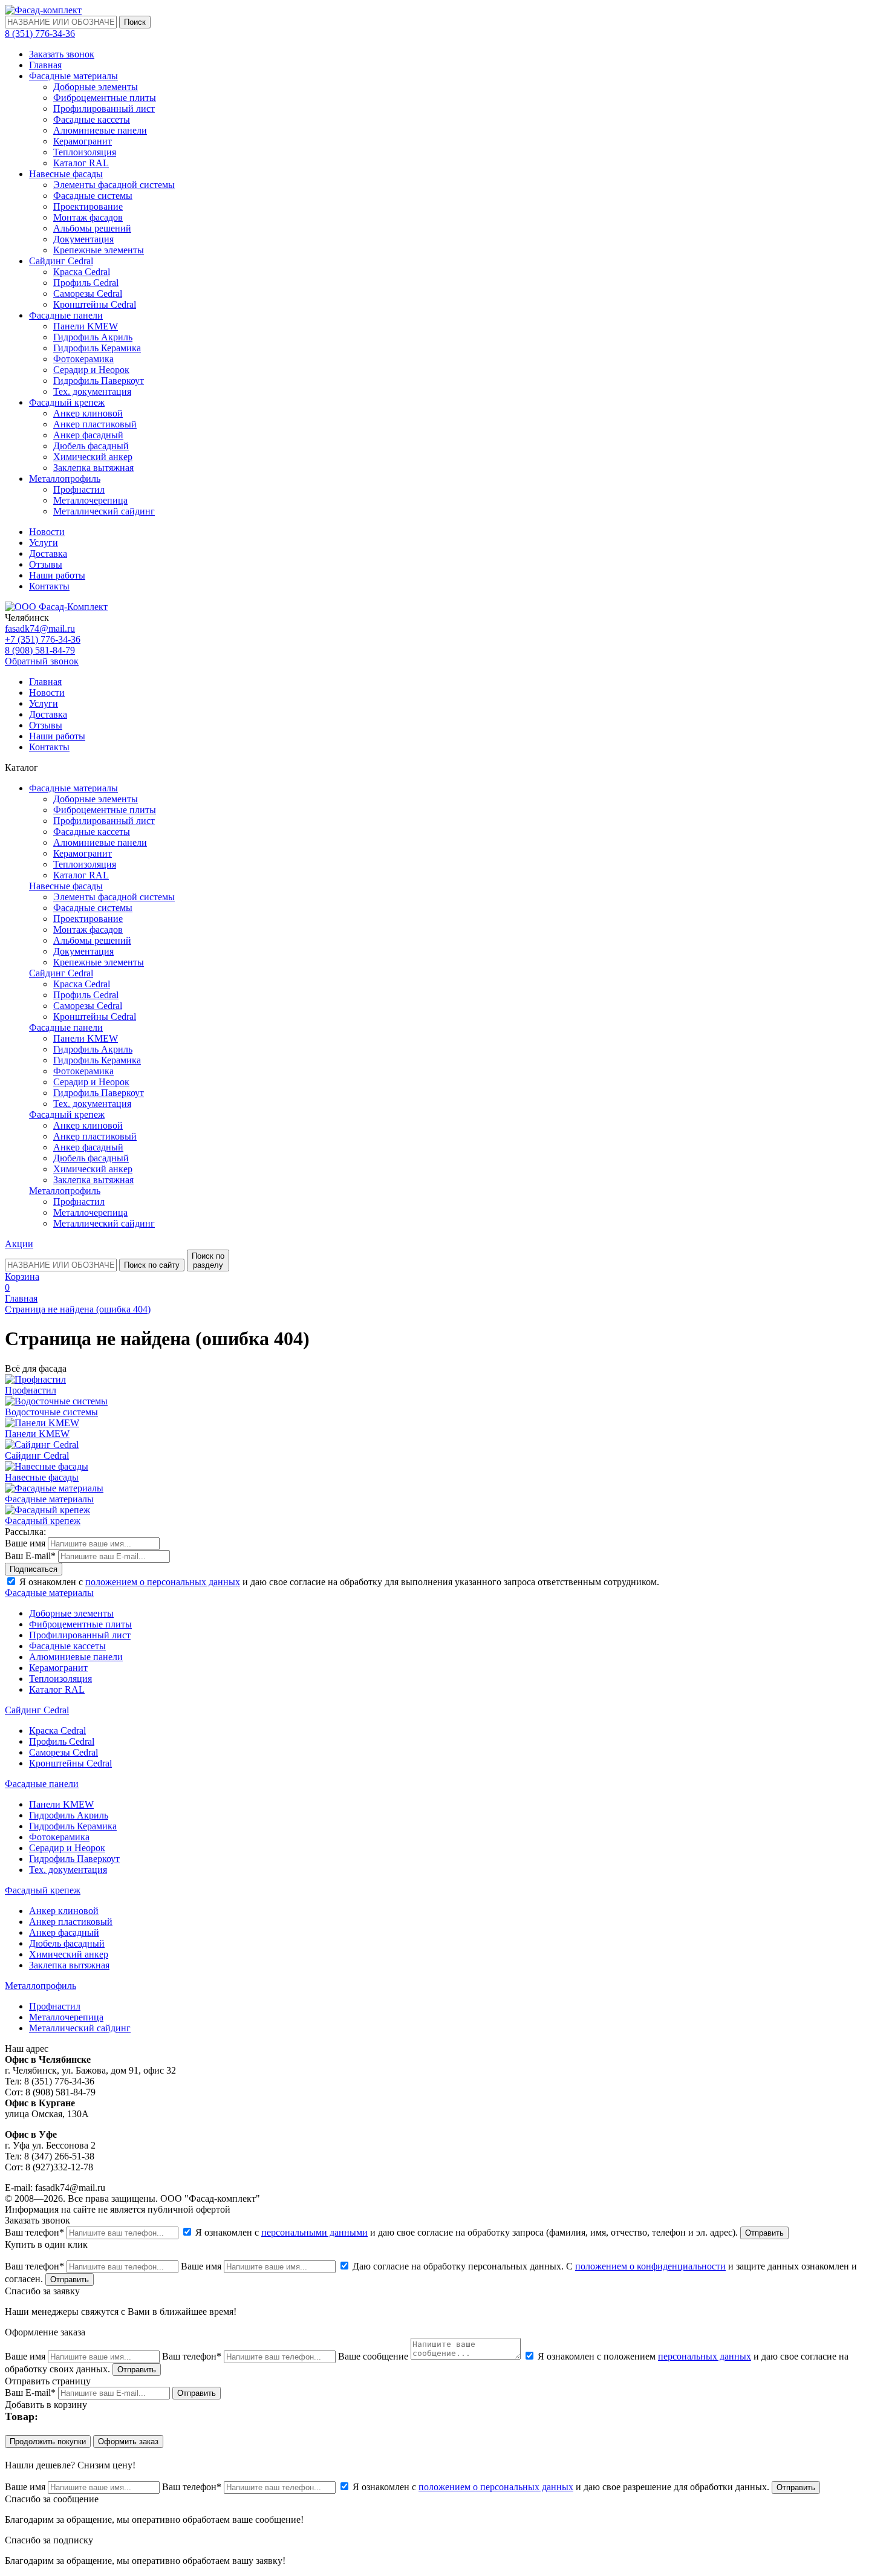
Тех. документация (92, 391)
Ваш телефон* (34, 2232)
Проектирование (88, 206)
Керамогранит (83, 141)
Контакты (49, 586)
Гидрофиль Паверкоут (99, 381)
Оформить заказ (128, 2441)
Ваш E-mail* (30, 1556)
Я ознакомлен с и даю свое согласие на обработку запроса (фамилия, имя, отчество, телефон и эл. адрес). (467, 2232)
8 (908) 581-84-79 (40, 650)
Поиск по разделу (208, 1260)
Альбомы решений (92, 228)
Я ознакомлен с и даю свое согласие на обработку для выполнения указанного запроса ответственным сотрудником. (338, 1582)
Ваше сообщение (373, 2356)
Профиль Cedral (86, 283)
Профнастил (79, 489)
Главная (45, 65)
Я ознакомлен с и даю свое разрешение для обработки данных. (561, 2487)
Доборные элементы (96, 87)
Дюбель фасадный (91, 446)
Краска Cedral (82, 272)
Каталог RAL (81, 163)
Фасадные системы (93, 196)
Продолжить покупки (48, 2441)
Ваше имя (25, 1543)
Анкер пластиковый (95, 424)
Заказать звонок (62, 54)
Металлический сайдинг (104, 511)
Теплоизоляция (85, 152)
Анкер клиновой (88, 413)
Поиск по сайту (152, 1265)
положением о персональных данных (163, 1582)
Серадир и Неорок (91, 370)
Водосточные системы (51, 1412)
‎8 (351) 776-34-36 (40, 34)
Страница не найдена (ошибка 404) (78, 1309)
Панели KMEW (86, 326)
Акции (19, 1244)
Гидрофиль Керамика (97, 348)
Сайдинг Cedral (61, 261)
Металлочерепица (90, 500)
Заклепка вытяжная (93, 468)
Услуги (44, 543)
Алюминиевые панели (100, 130)
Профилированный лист (104, 109)
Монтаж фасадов (88, 217)
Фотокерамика (83, 359)
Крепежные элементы (99, 250)
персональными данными (314, 2232)
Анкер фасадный (88, 435)
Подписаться (34, 1569)
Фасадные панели (66, 315)
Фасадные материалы (73, 76)
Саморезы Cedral (88, 294)
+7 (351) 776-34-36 (43, 639)
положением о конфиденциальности (650, 2266)
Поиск (135, 22)
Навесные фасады (66, 174)
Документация (83, 239)
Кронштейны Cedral (95, 304)
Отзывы (46, 564)
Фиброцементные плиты (105, 98)
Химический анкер (93, 457)
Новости (47, 532)
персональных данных (705, 2356)
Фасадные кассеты (92, 119)
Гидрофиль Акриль (93, 337)
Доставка (48, 553)
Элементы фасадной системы (114, 185)
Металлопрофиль (65, 479)
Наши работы (57, 575)
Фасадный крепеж (67, 402)
